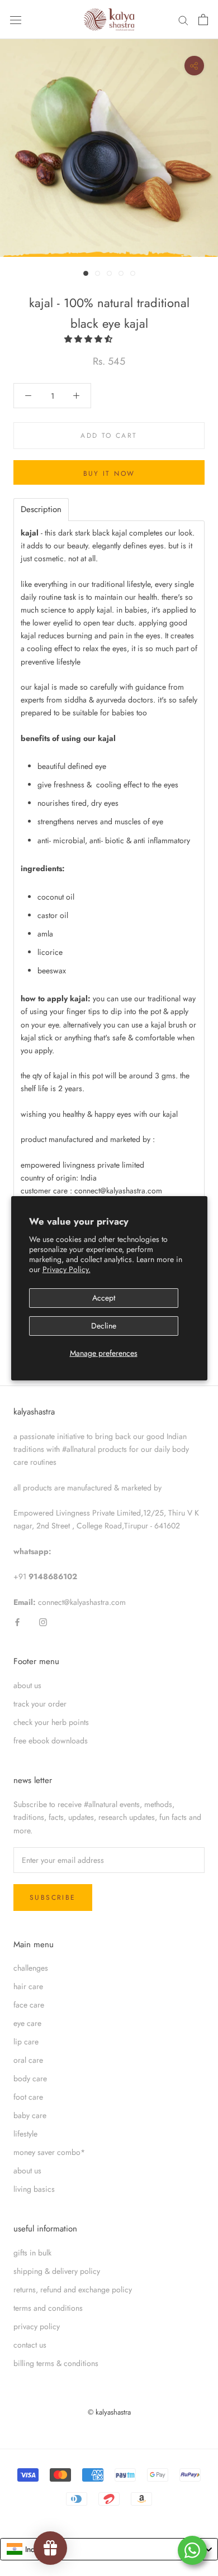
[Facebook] (17, 1621)
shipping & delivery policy (57, 2271)
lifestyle (25, 2134)
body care (30, 2078)
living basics (34, 2189)
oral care (28, 2060)
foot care (28, 2097)
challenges (31, 1968)
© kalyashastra (109, 2412)
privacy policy (37, 2326)
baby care (30, 2115)
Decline (104, 1326)
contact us (30, 2345)
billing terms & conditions (56, 2363)
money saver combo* (49, 2152)
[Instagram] (43, 1621)
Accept (104, 1298)
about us (27, 1685)
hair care (28, 1986)
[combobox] (109, 2549)
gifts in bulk (32, 2253)
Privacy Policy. (67, 1269)
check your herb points (51, 1722)
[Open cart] (203, 20)
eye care (27, 2023)
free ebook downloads (51, 1741)
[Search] (183, 20)
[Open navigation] (16, 20)
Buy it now (109, 474)
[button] (89, 339)
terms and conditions (48, 2308)
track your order (40, 1704)
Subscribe (53, 1898)
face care (29, 2005)
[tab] (41, 510)
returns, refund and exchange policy (73, 2290)
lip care (26, 2042)
